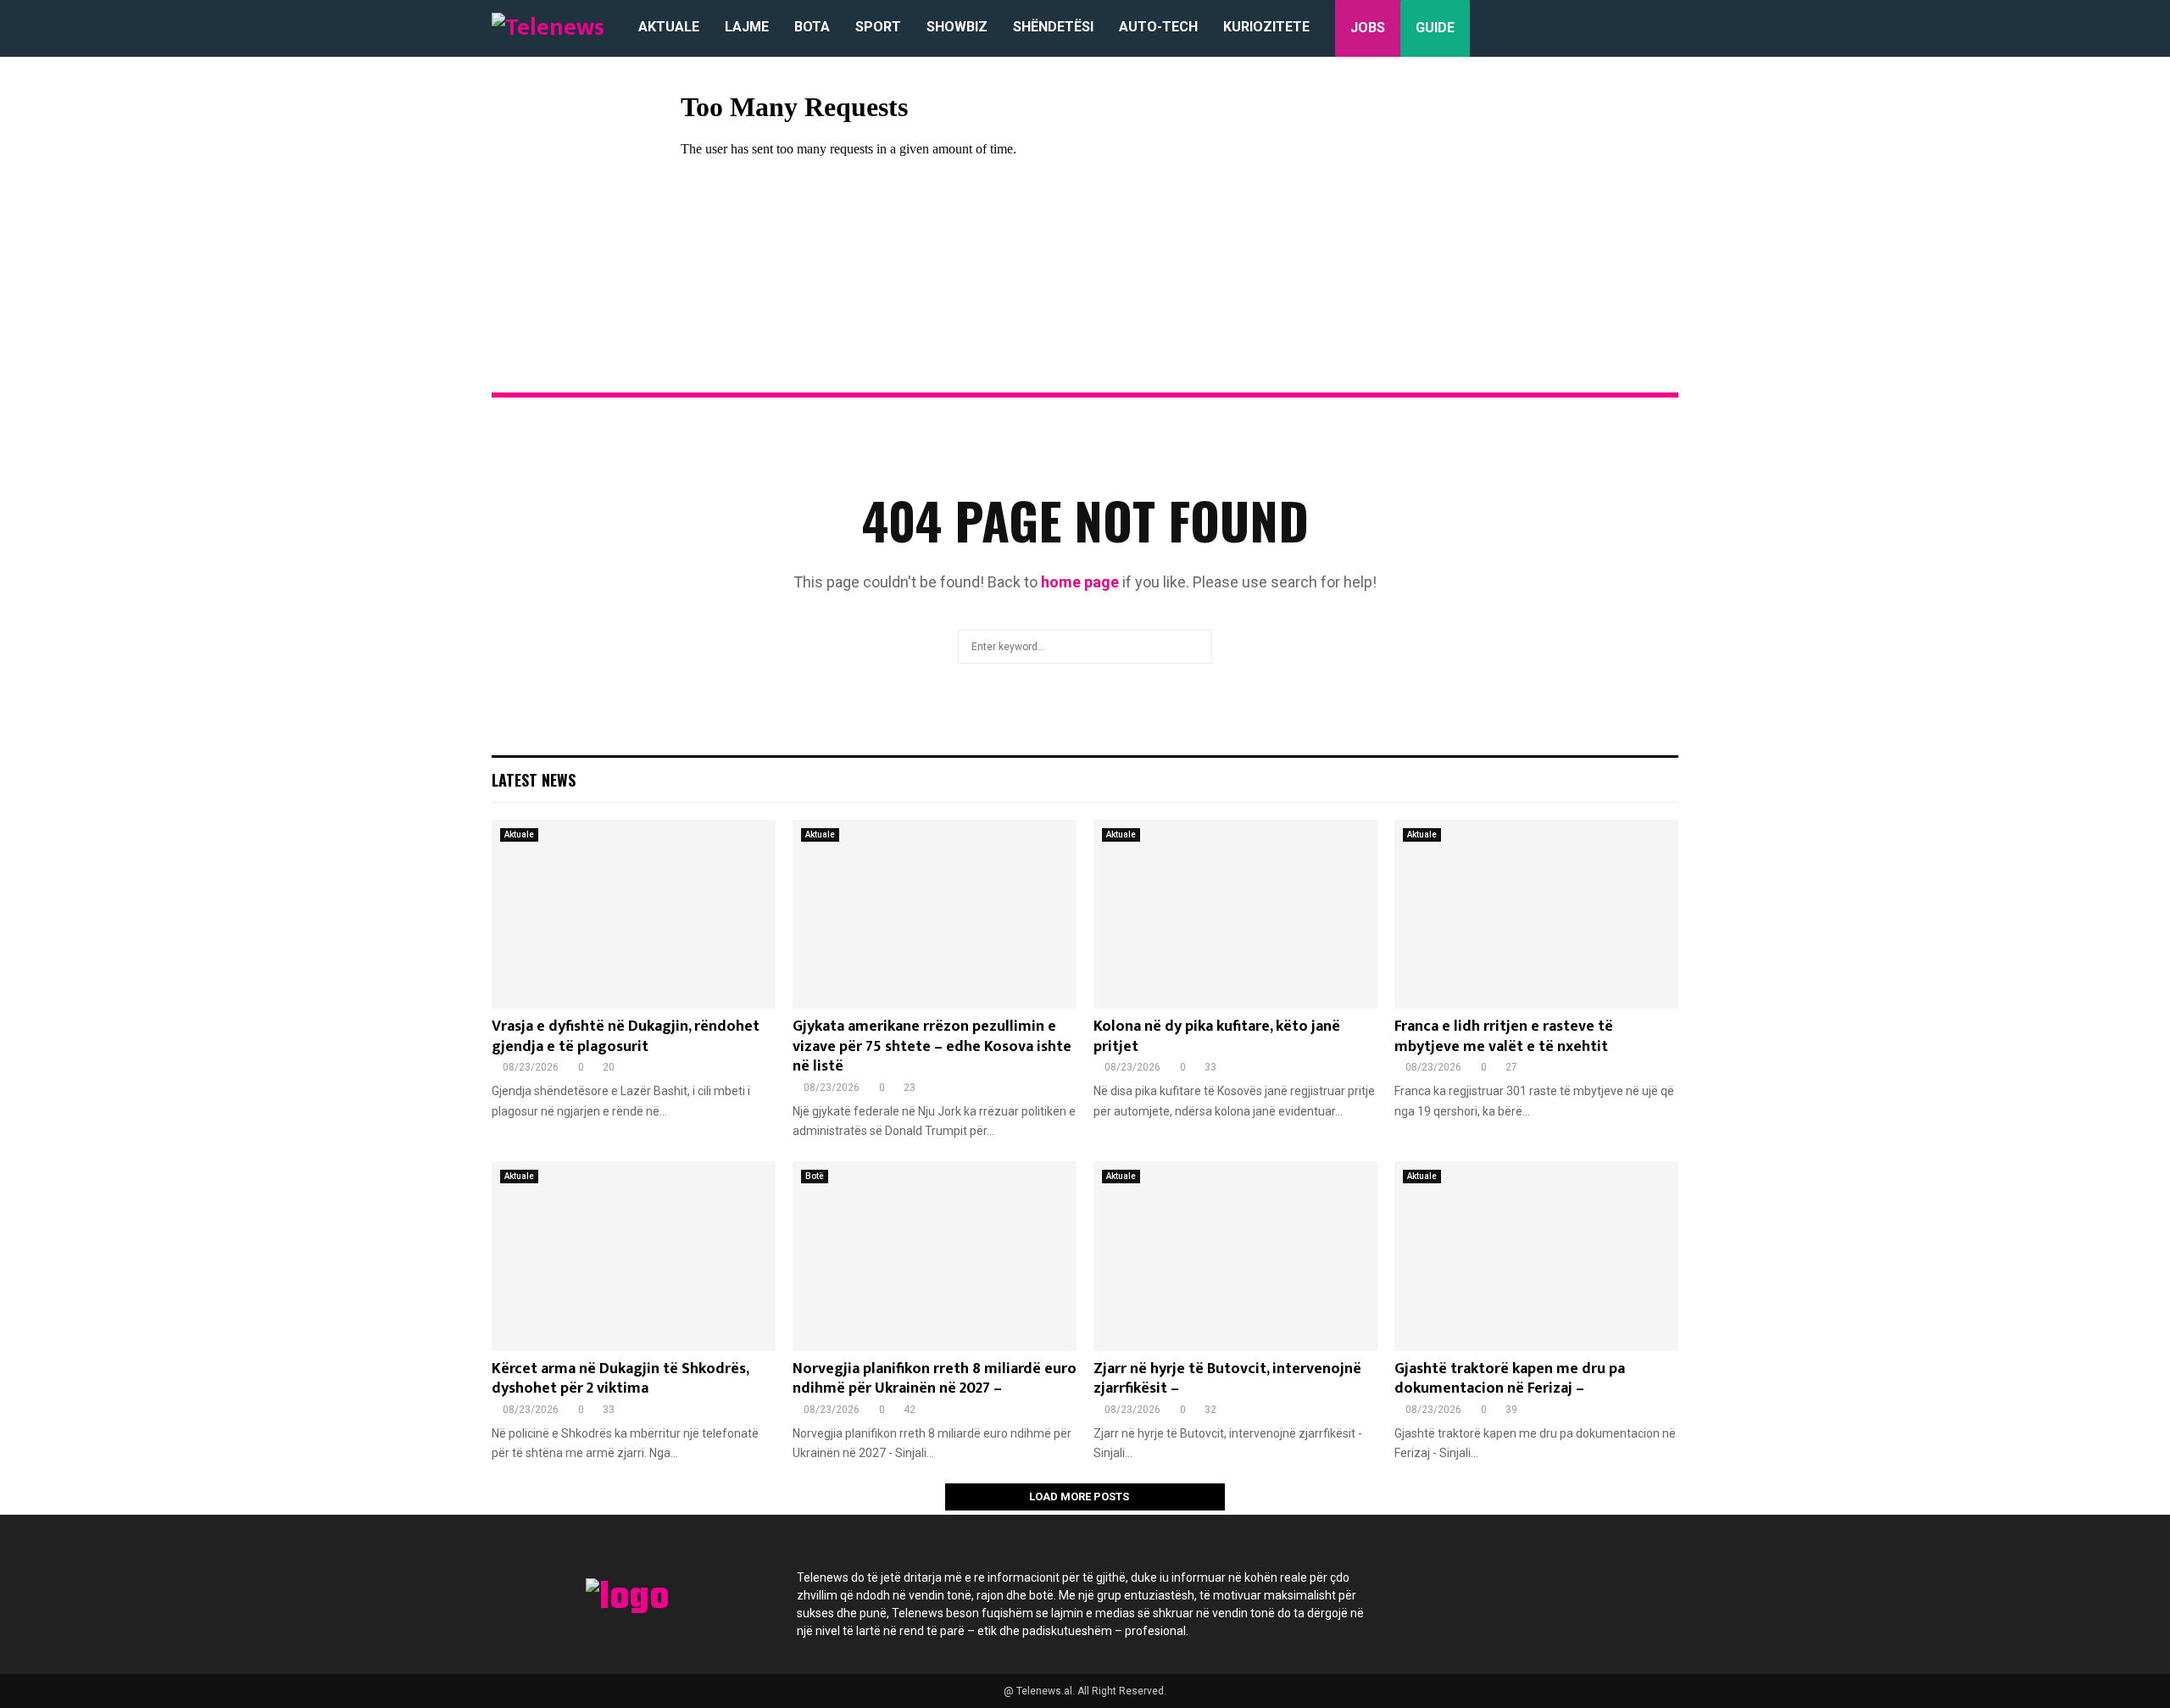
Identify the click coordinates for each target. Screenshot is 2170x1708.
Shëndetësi (1053, 27)
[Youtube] (1563, 1588)
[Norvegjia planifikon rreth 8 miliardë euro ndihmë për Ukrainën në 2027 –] (935, 1256)
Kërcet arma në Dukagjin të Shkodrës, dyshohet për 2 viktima (620, 1379)
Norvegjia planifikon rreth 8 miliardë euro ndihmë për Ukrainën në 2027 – (935, 1379)
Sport (878, 27)
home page (1080, 582)
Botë (815, 1176)
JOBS (1368, 28)
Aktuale (669, 27)
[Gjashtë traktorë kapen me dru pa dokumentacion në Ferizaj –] (1536, 1256)
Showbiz (957, 27)
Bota (812, 27)
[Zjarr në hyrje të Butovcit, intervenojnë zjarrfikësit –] (1235, 1256)
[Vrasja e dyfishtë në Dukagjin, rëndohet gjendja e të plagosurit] (634, 914)
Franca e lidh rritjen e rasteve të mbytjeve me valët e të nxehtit (1504, 1036)
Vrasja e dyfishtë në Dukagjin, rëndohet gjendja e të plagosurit (626, 1036)
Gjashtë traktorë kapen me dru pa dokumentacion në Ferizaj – (1510, 1379)
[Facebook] (1426, 1588)
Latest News (534, 780)
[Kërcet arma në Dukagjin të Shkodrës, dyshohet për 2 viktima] (634, 1256)
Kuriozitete (1266, 27)
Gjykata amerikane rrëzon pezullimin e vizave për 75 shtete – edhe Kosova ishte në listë (932, 1046)
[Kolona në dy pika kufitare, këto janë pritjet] (1235, 914)
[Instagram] (1517, 1588)
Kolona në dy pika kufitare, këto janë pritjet (1217, 1036)
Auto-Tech (1158, 27)
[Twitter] (1472, 1588)
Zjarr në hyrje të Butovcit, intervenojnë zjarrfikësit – (1227, 1379)
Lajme (747, 27)
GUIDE (1435, 28)
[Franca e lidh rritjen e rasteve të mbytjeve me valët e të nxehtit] (1536, 914)
